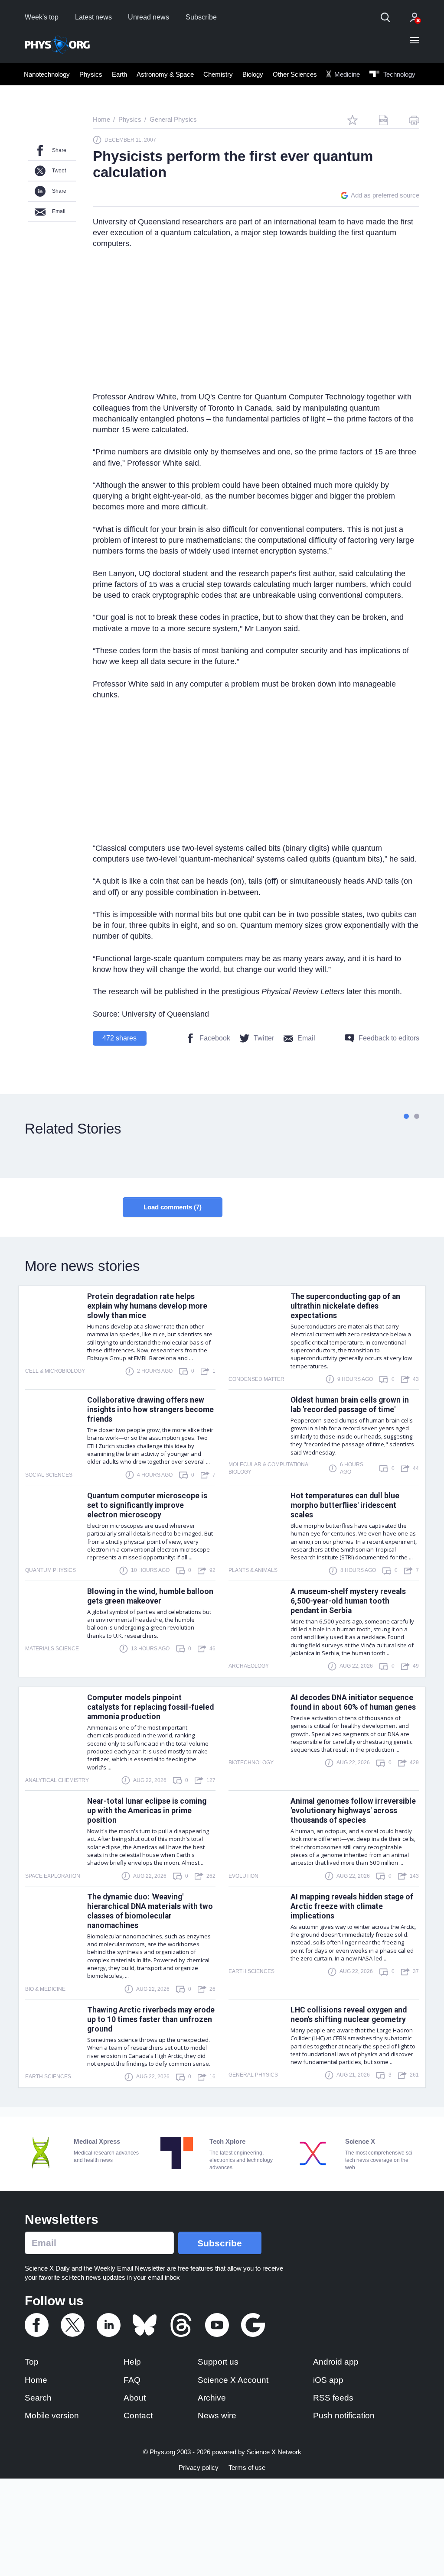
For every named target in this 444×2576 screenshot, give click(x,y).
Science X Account (233, 2380)
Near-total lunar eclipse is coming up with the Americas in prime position (147, 1811)
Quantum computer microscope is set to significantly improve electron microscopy (147, 1505)
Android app (336, 2362)
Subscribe (201, 17)
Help (132, 2362)
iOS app (328, 2380)
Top (32, 2362)
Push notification (344, 2416)
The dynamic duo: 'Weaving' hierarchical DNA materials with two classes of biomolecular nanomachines (150, 1911)
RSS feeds (333, 2398)
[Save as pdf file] (383, 120)
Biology (253, 74)
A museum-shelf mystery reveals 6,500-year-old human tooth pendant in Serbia (348, 1601)
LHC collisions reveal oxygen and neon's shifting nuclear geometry (349, 2015)
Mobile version (52, 2416)
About (135, 2398)
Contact (138, 2416)
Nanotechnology (47, 74)
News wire (217, 2416)
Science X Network (274, 2452)
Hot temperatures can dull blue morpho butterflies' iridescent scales (345, 1505)
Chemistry (218, 74)
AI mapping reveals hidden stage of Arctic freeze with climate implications (352, 1906)
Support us (218, 2362)
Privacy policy (199, 2467)
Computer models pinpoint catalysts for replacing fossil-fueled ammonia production (150, 1707)
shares (119, 1038)
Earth (119, 74)
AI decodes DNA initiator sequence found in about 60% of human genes (353, 1702)
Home (36, 2380)
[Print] (414, 120)
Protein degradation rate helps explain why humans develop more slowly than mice (147, 1306)
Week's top (42, 17)
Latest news (93, 17)
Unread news (149, 17)
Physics (91, 74)
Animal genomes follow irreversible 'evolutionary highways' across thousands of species (353, 1811)
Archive (212, 2398)
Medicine (346, 74)
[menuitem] (47, 74)
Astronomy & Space (165, 74)
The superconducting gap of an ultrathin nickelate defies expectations (345, 1306)
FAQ (132, 2380)
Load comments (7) (173, 1207)
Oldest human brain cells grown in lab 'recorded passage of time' (350, 1405)
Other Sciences (295, 74)
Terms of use (247, 2467)
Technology (398, 74)
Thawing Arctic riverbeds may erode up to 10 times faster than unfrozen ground (151, 2019)
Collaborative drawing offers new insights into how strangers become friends (150, 1410)
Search (38, 2398)
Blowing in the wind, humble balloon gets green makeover (150, 1596)
